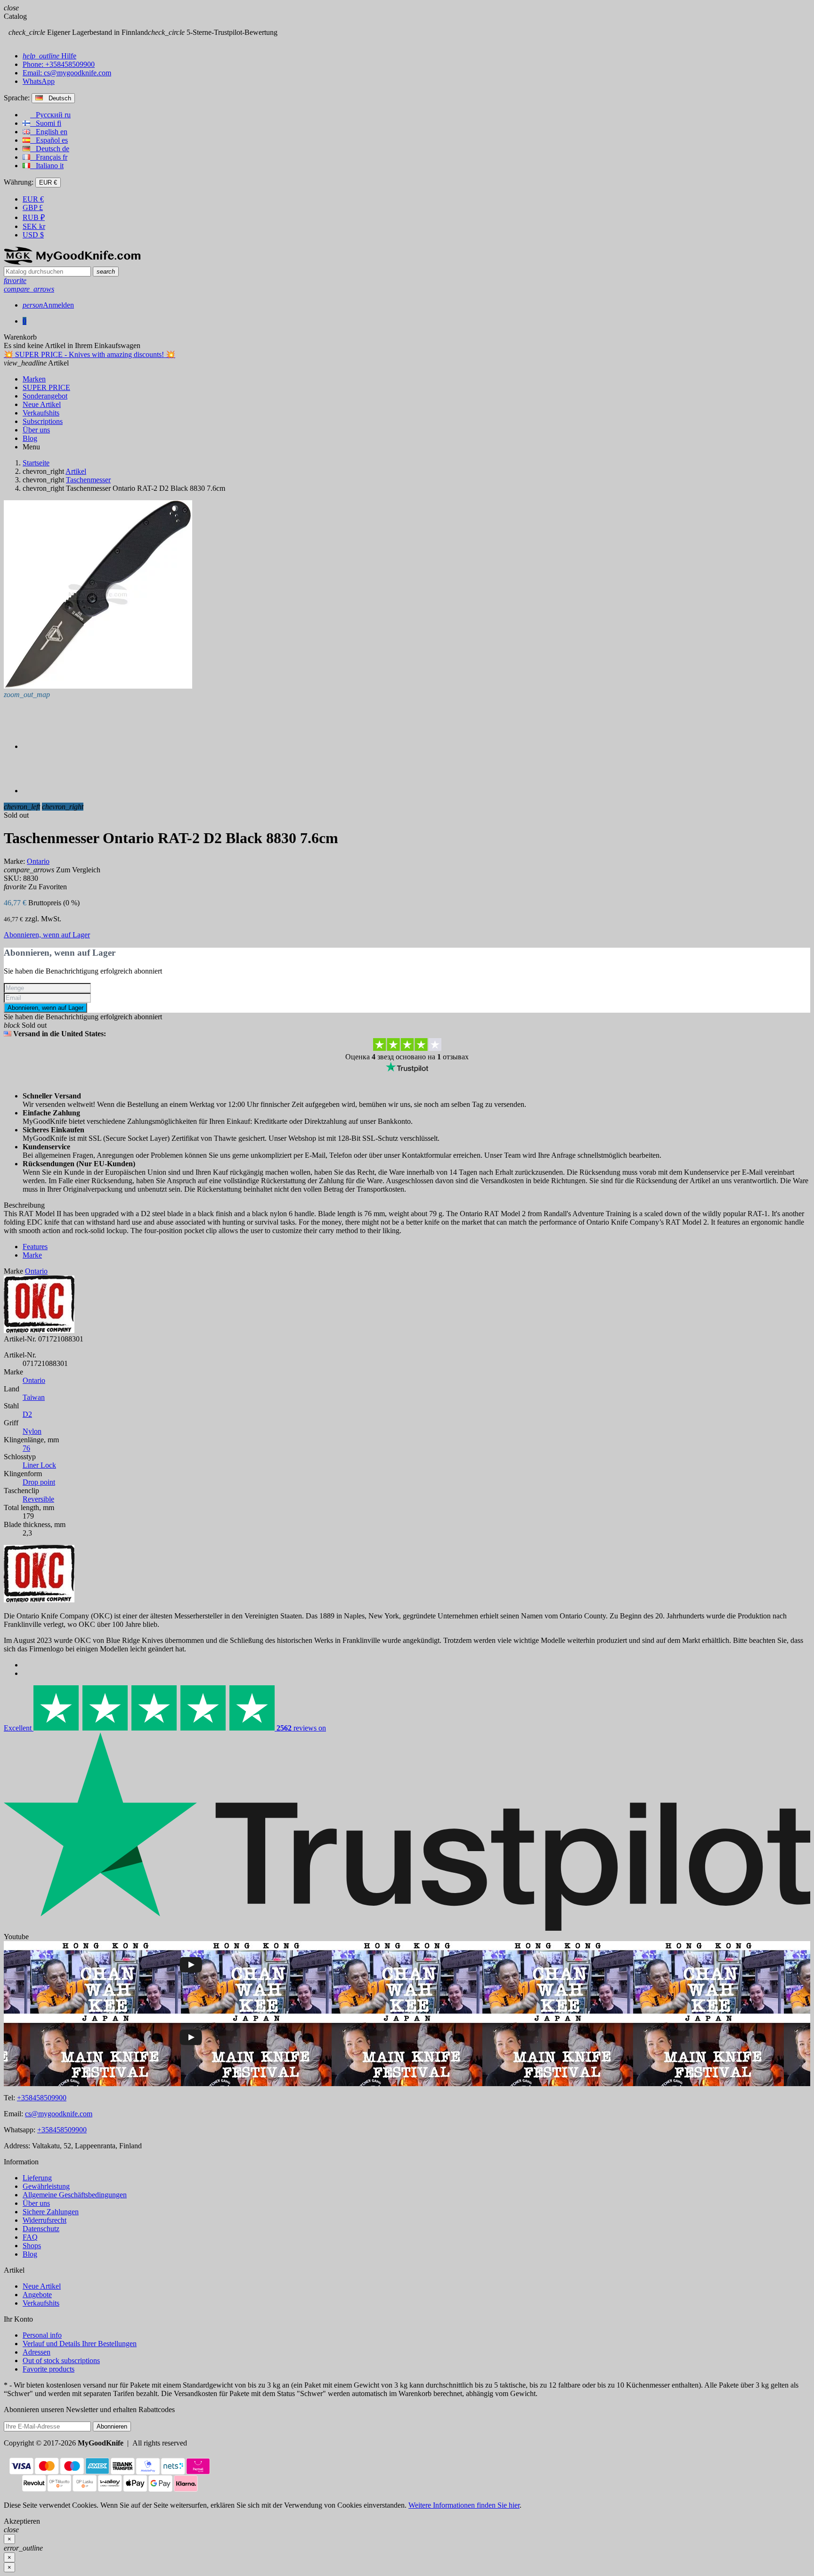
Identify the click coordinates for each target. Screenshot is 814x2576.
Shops (32, 2246)
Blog (30, 2254)
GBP (33, 207)
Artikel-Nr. (20, 1339)
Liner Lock (39, 1465)
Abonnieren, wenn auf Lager (47, 935)
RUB (34, 217)
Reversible (38, 1499)
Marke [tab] (32, 1255)
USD (33, 235)
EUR (33, 199)
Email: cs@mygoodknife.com (67, 73)
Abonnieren (112, 2426)
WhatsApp (39, 81)
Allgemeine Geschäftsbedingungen (75, 2195)
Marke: (14, 861)
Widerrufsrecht (45, 2220)
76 (26, 1448)
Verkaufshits (41, 2303)
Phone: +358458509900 (59, 64)
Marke (13, 1271)
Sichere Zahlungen (51, 2212)
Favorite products (49, 2369)
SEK (34, 226)
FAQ (30, 2237)
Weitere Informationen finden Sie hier (464, 2505)
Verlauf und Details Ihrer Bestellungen (80, 2344)
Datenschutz (41, 2229)
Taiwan (34, 1397)
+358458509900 (42, 2098)
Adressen (37, 2352)
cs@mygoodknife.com (59, 2114)
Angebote (37, 2295)
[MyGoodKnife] (72, 262)
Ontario (34, 1380)
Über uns (36, 2203)
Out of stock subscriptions (61, 2361)
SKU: (12, 878)
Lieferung (37, 2178)
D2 (27, 1414)
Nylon (32, 1431)
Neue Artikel (42, 2286)
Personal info (42, 2335)
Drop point (39, 1482)
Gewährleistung (46, 2186)
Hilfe (49, 56)
